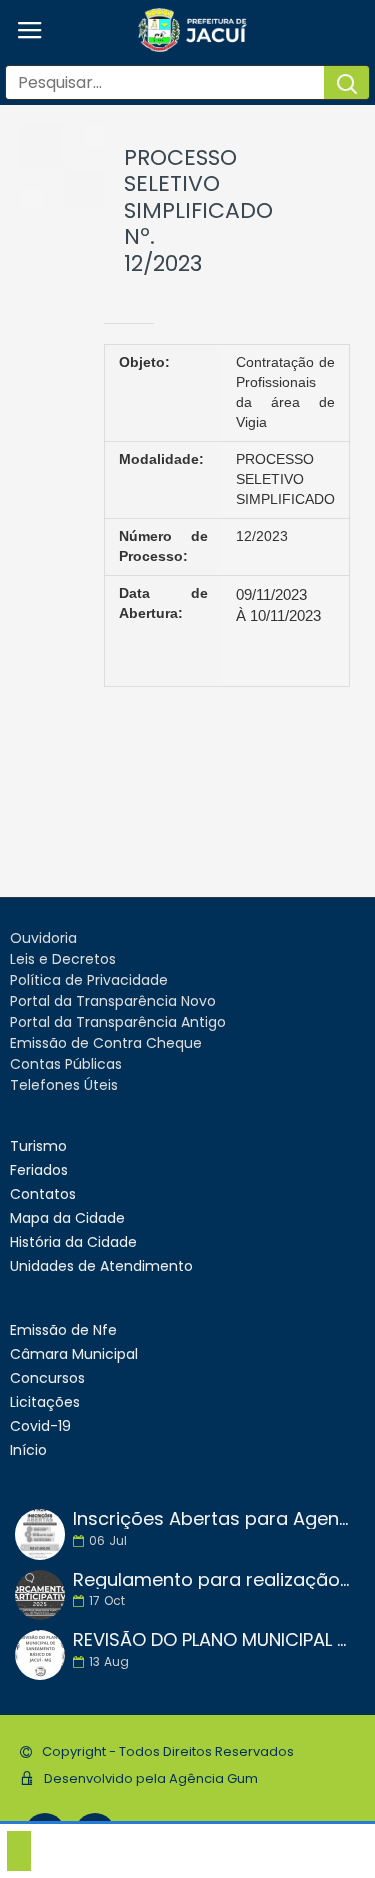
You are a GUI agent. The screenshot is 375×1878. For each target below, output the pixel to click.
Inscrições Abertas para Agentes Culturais (212, 1519)
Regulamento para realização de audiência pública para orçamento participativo (212, 1580)
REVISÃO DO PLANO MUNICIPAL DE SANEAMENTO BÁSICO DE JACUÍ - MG (212, 1640)
